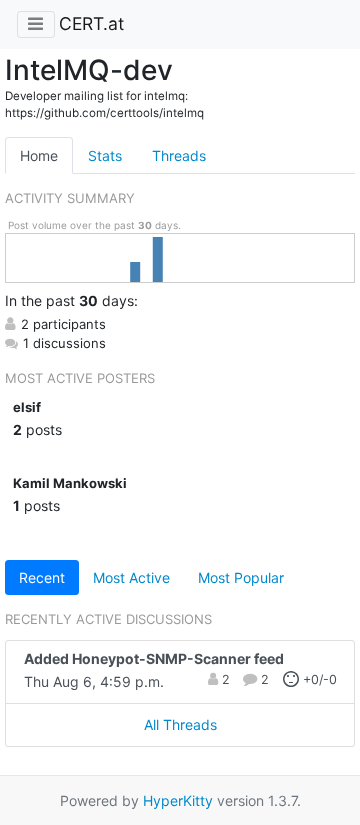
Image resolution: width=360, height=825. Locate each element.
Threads (179, 155)
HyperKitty (178, 800)
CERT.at (91, 23)
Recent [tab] (42, 577)
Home (39, 155)
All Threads (180, 724)
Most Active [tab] (131, 577)
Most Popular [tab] (241, 577)
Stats (105, 155)
